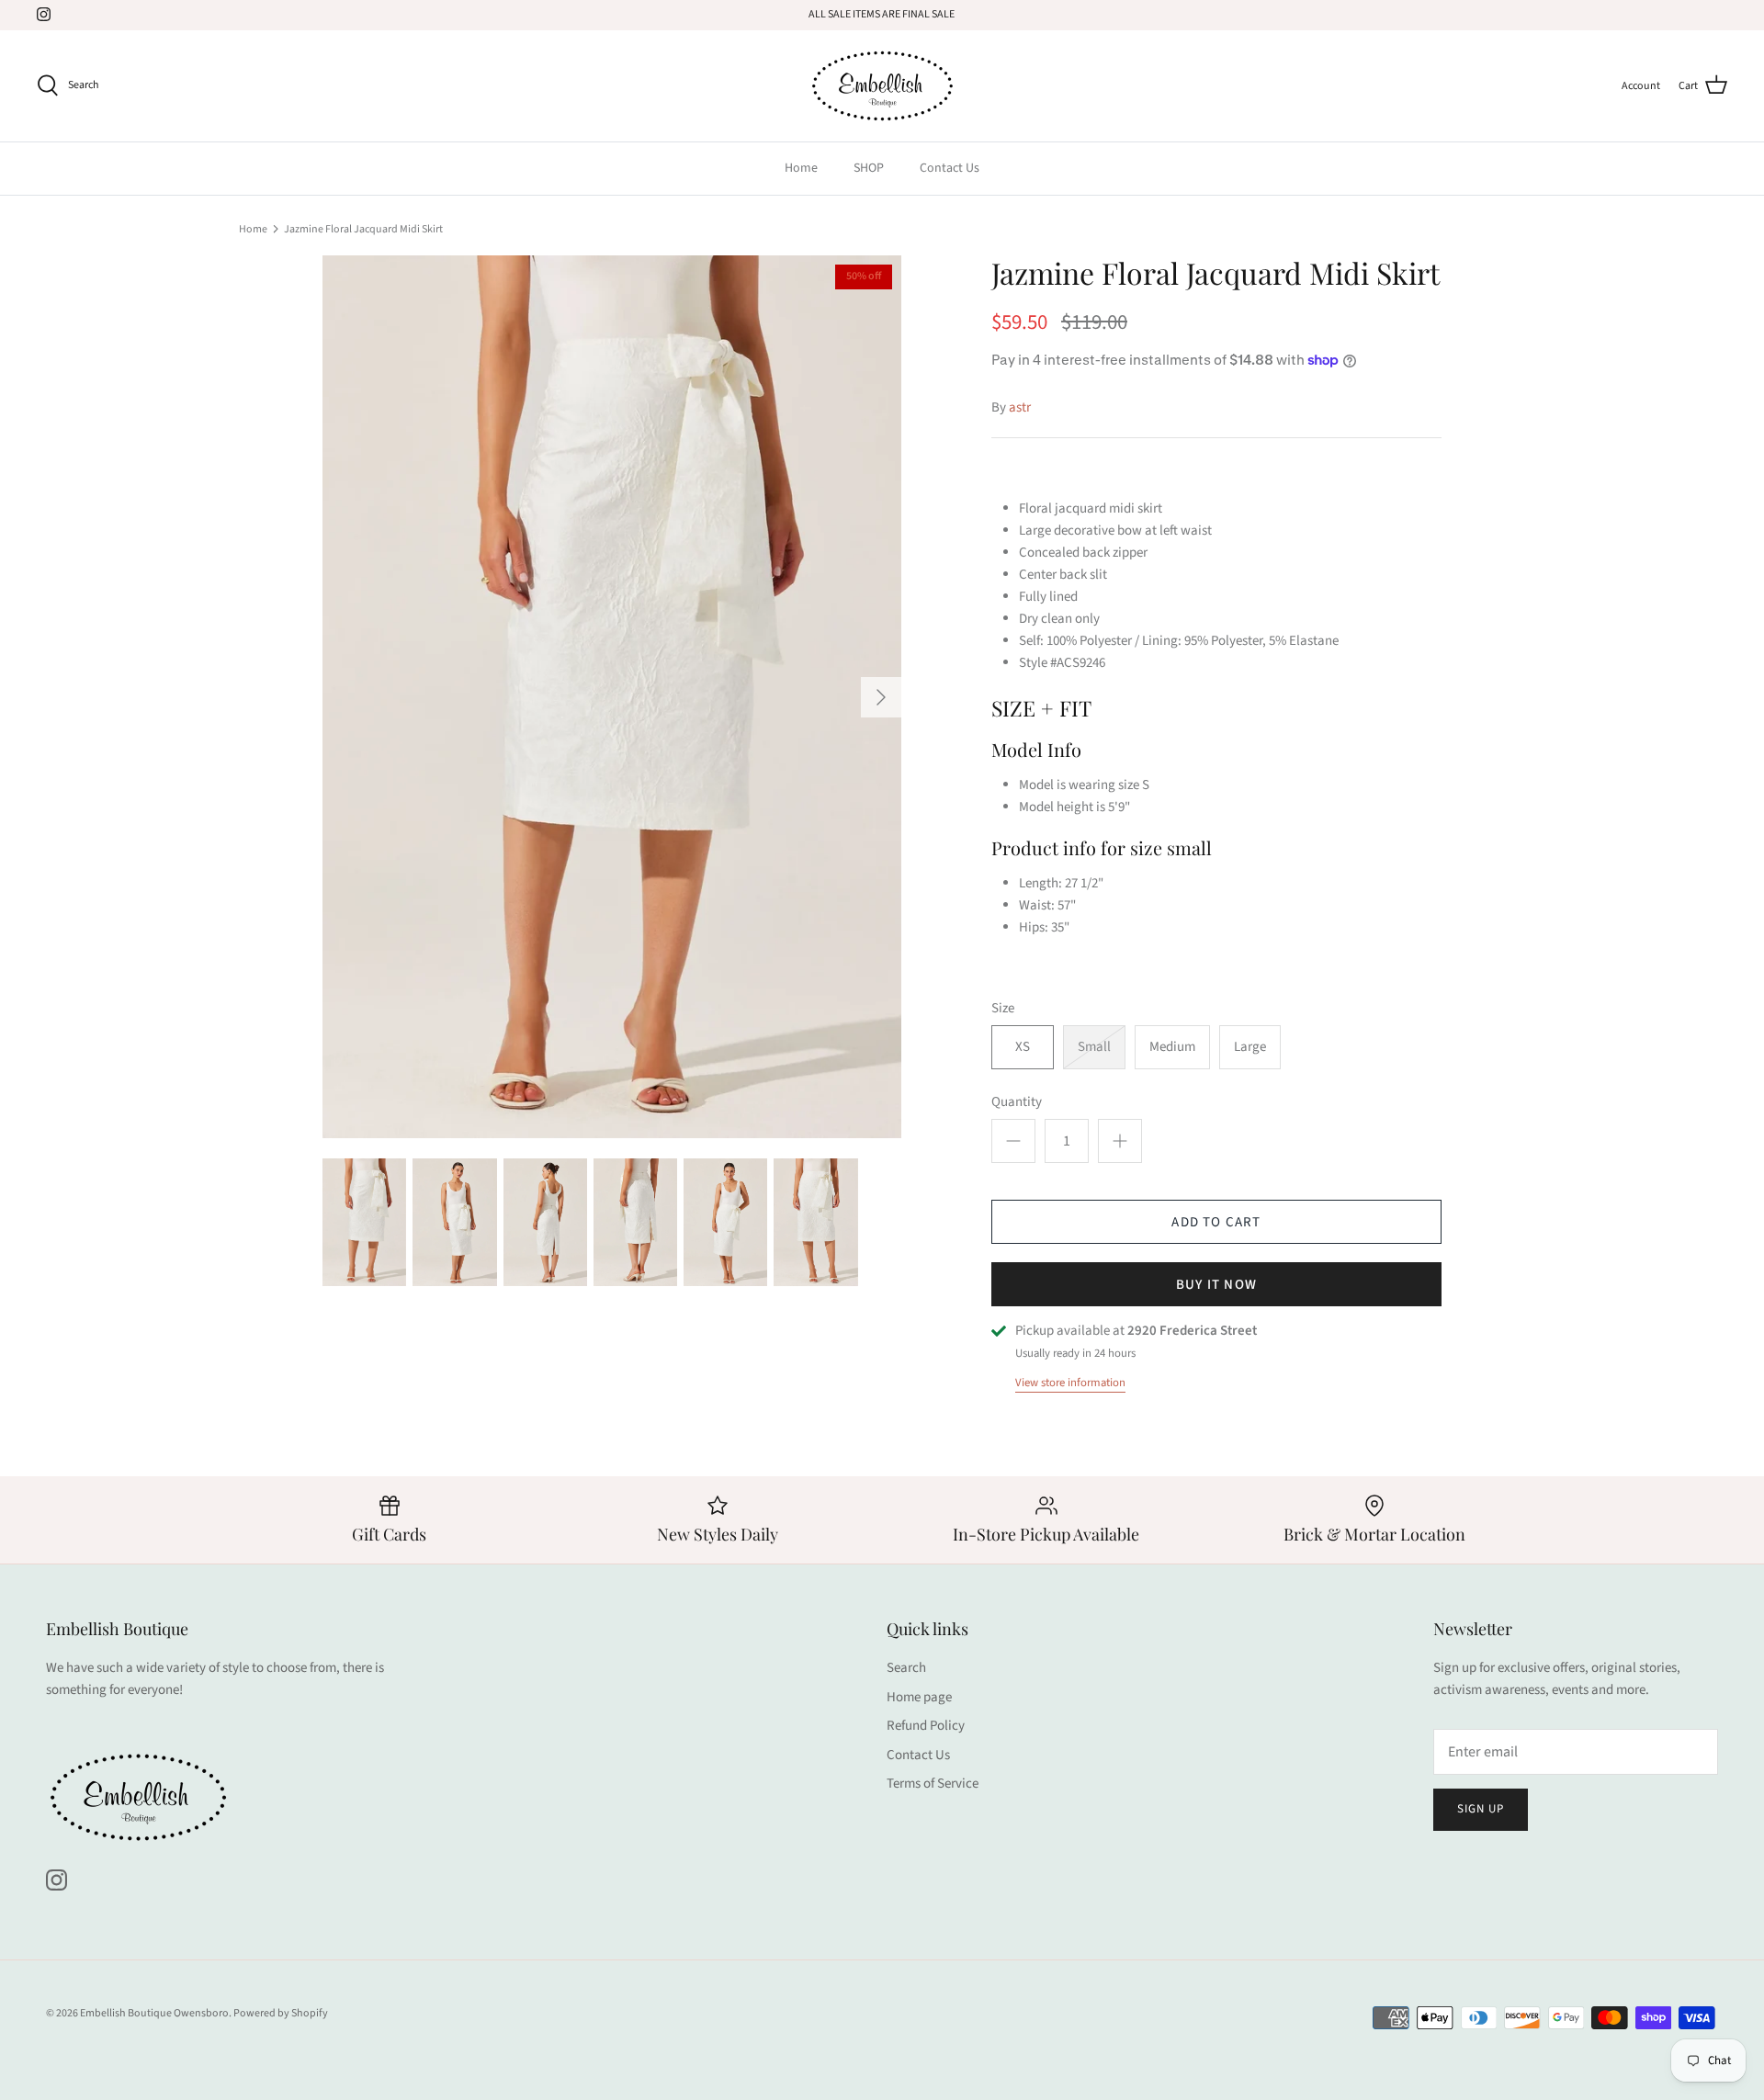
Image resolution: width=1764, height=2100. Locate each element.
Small (1094, 1047)
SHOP (869, 168)
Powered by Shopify (281, 2013)
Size (1003, 1008)
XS (1023, 1047)
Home (801, 168)
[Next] (881, 697)
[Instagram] (44, 14)
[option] (612, 697)
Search (906, 1668)
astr (1020, 407)
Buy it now (1216, 1285)
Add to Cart (1216, 1222)
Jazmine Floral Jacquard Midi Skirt (363, 228)
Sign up (1481, 1809)
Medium (1172, 1047)
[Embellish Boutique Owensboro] (882, 86)
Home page (919, 1697)
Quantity (1017, 1102)
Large (1250, 1047)
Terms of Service (933, 1784)
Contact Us (950, 168)
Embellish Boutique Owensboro (154, 2013)
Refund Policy (926, 1726)
